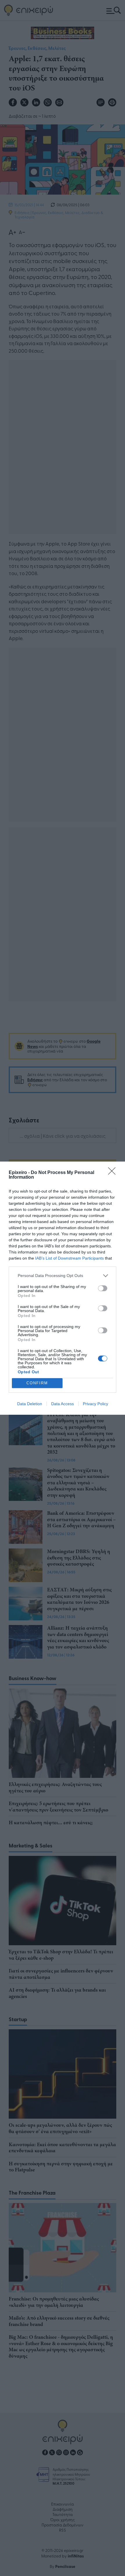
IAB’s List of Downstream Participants (69, 1258)
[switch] (103, 1288)
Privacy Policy (95, 1404)
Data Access (63, 1404)
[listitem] (63, 1276)
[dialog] (63, 1288)
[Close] (114, 1173)
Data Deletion (30, 1404)
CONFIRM (37, 1383)
